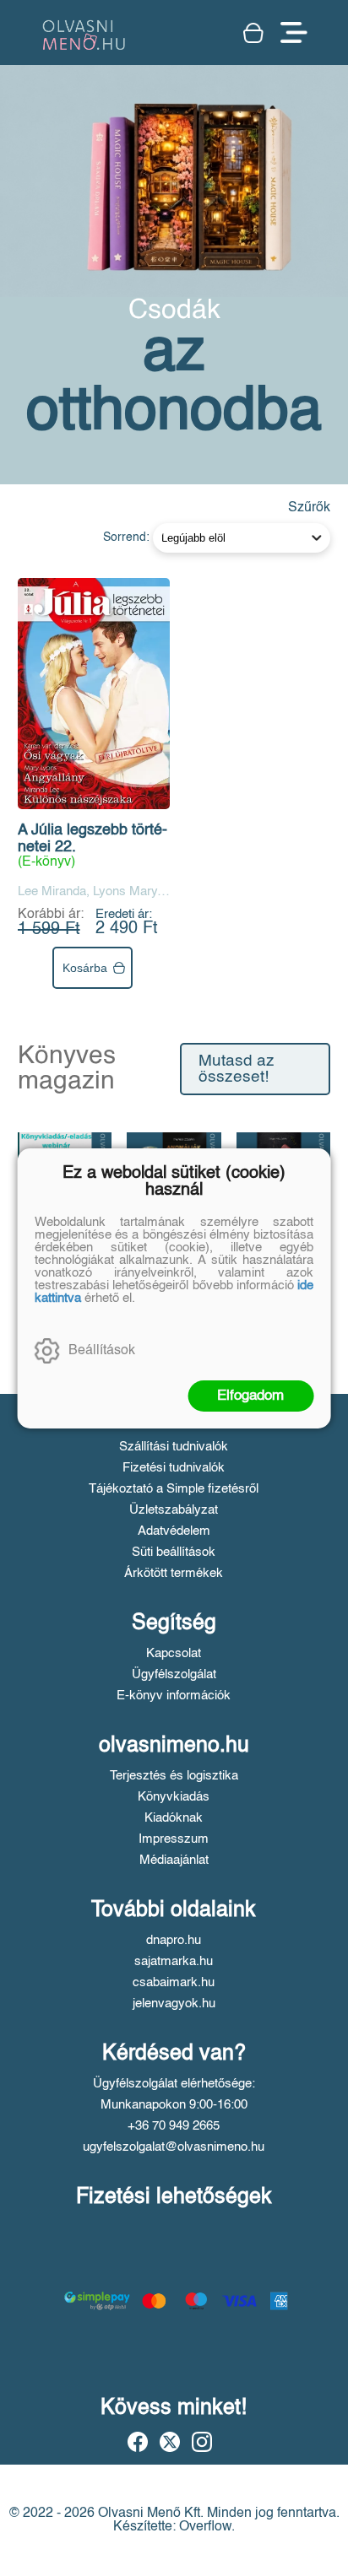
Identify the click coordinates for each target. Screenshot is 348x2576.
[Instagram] (202, 2442)
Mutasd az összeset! (237, 1069)
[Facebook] (138, 2442)
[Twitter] (170, 2442)
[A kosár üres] (253, 33)
